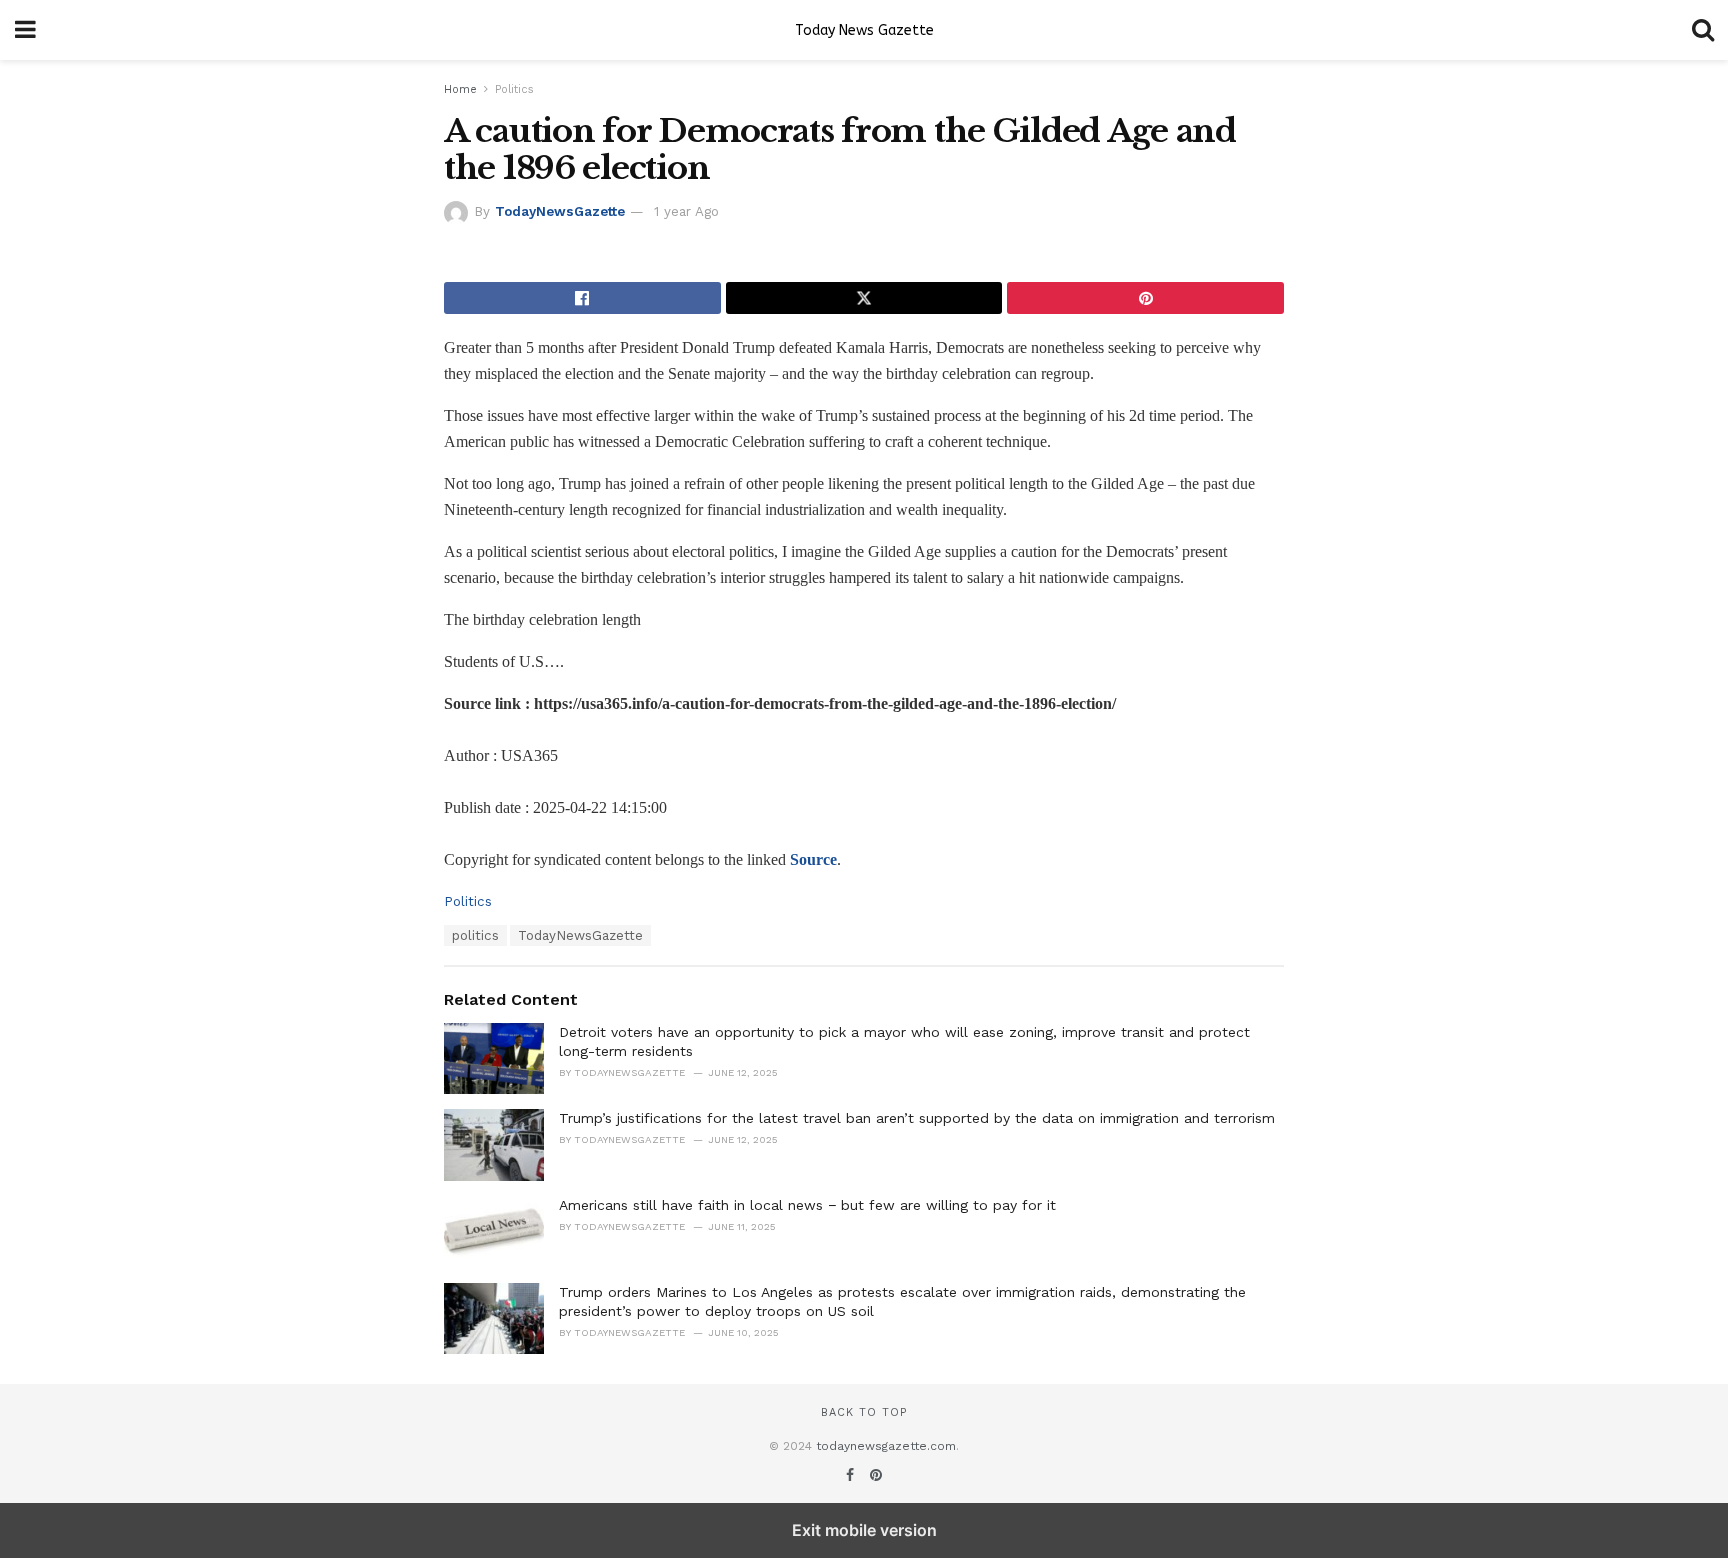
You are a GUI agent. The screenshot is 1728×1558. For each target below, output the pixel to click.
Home (460, 89)
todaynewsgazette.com (886, 1446)
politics (475, 935)
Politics (514, 89)
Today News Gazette (864, 30)
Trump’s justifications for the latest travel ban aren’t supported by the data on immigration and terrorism (917, 1118)
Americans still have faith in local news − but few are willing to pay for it (807, 1205)
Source (813, 859)
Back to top (864, 1412)
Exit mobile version (864, 1530)
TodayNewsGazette (560, 211)
